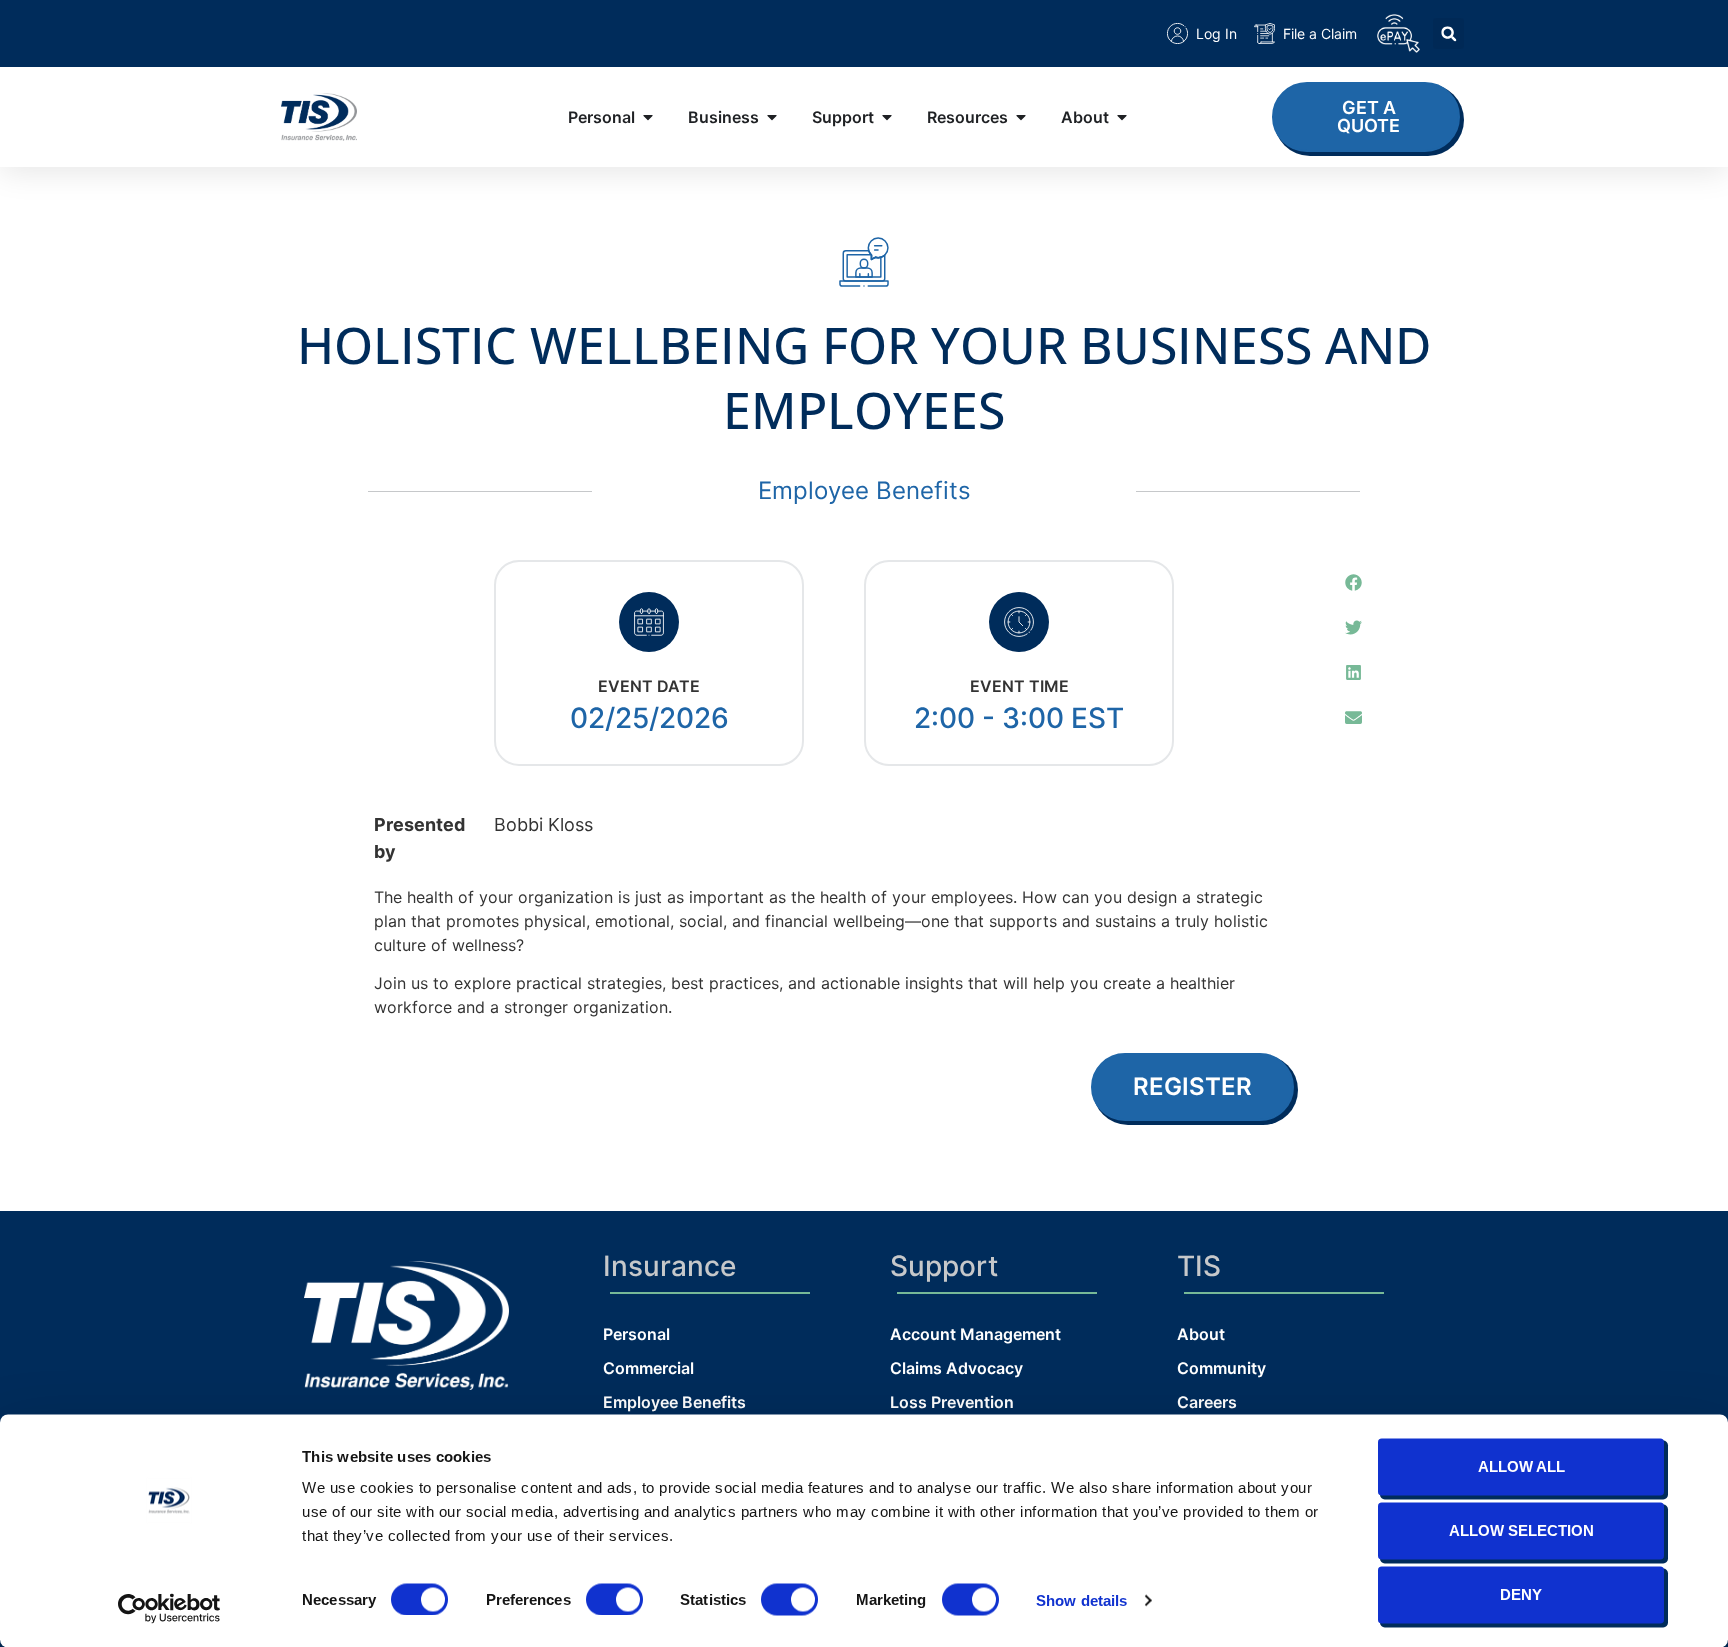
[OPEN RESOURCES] (1021, 117)
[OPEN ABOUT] (1122, 117)
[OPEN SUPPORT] (887, 117)
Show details (1081, 1599)
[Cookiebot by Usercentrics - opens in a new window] (169, 1608)
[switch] (614, 1599)
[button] (1448, 33)
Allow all (1521, 1466)
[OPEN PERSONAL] (648, 117)
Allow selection (1521, 1530)
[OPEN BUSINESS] (772, 117)
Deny (1521, 1594)
